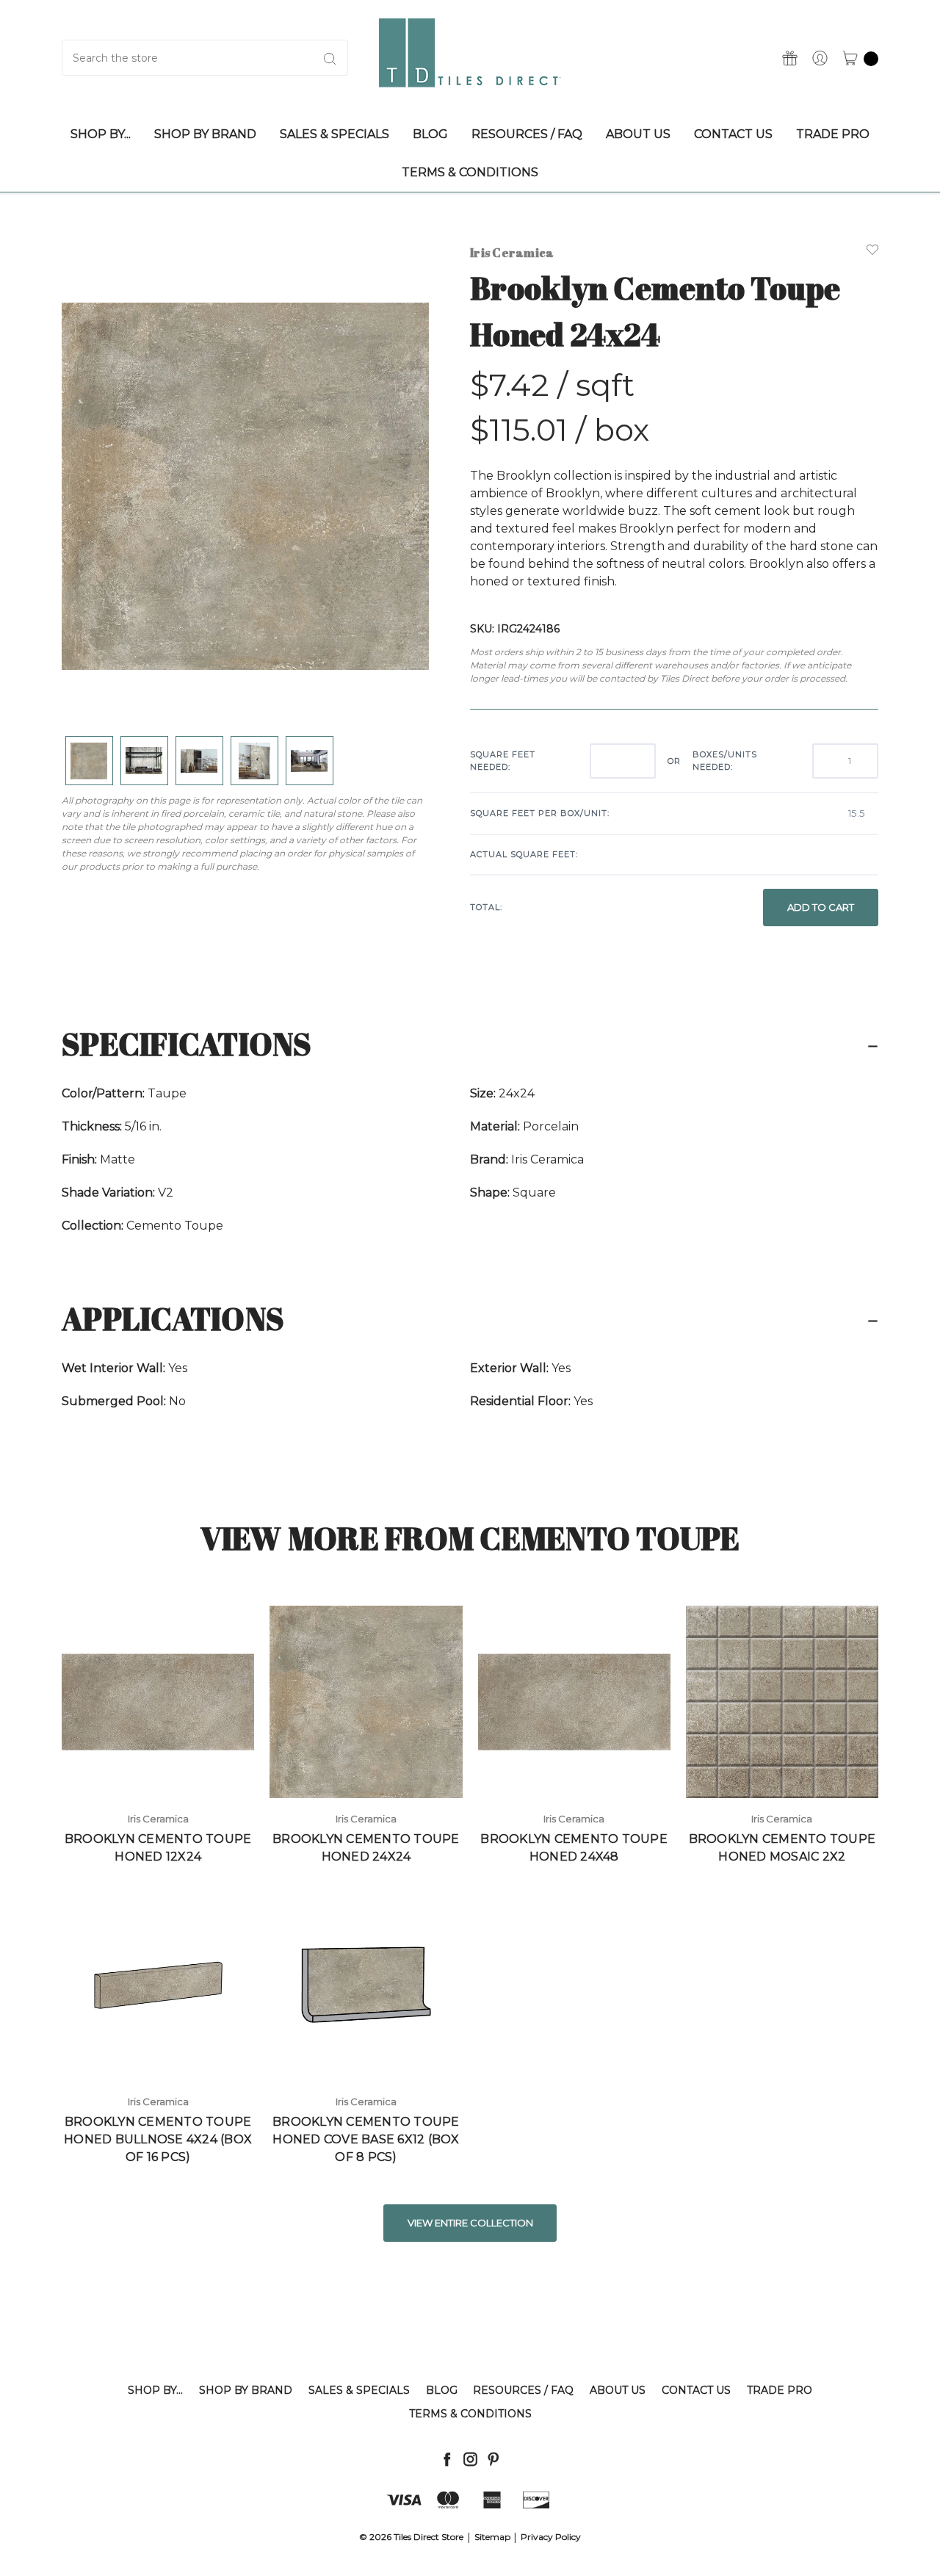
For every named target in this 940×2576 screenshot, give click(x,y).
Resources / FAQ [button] (527, 134)
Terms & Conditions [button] (470, 172)
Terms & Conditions (470, 2414)
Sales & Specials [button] (335, 134)
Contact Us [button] (733, 134)
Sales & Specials (359, 2390)
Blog (442, 2390)
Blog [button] (430, 134)
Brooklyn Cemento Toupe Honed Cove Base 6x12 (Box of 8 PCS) (366, 2139)
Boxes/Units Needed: (725, 761)
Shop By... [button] (101, 134)
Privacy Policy (551, 2537)
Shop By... (155, 2390)
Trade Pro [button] (833, 134)
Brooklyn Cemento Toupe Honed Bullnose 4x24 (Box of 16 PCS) (158, 2139)
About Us (618, 2390)
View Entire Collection (470, 2223)
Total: (486, 907)
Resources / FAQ (523, 2390)
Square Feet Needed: (503, 761)
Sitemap (492, 2537)
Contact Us (696, 2390)
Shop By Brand (246, 2390)
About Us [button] (638, 134)
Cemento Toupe (175, 1226)
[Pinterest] (493, 2459)
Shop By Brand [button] (205, 134)
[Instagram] (470, 2459)
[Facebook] (447, 2459)
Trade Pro (780, 2390)
